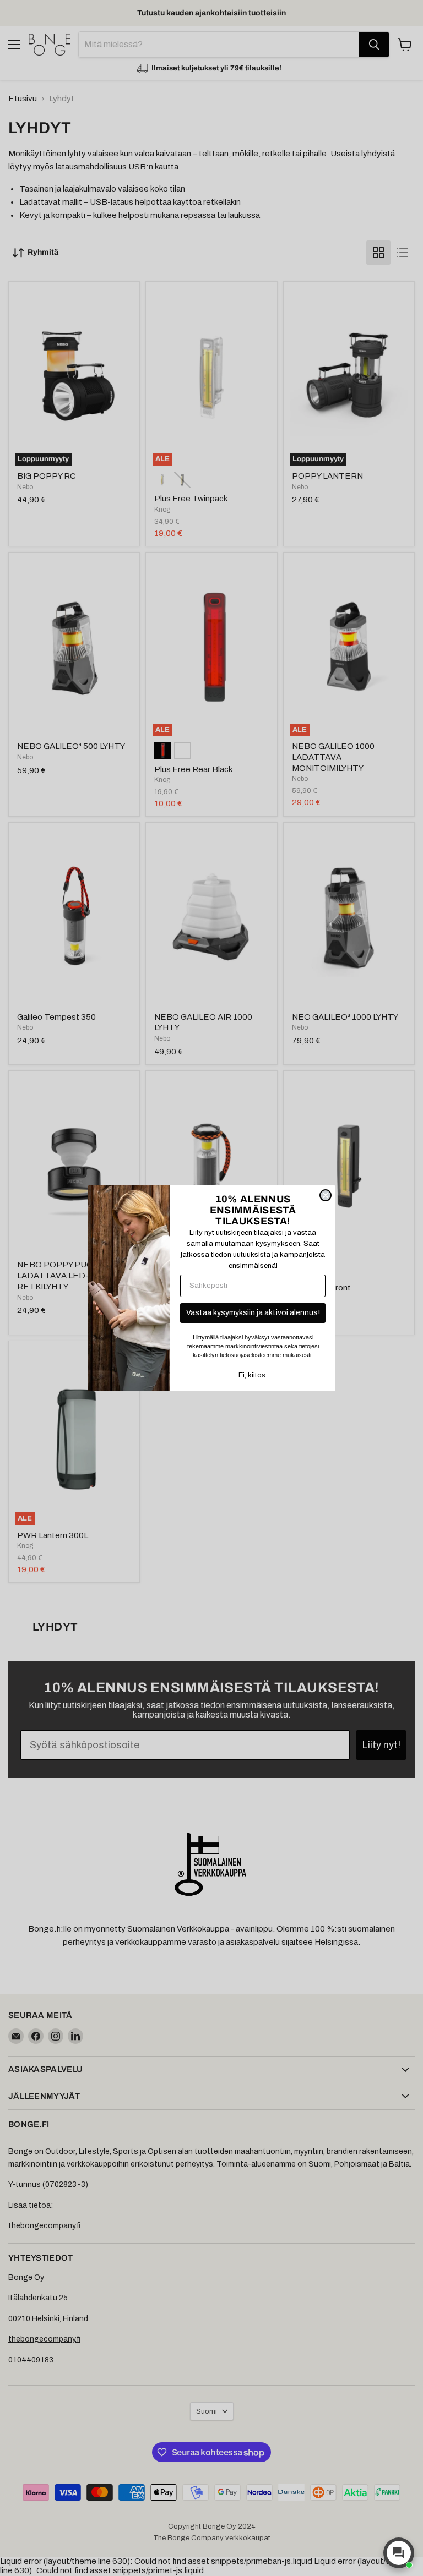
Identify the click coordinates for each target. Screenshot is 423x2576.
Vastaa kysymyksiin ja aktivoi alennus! (253, 1313)
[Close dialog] (326, 1195)
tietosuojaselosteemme (250, 1355)
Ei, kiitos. (253, 1375)
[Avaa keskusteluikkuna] (399, 2553)
